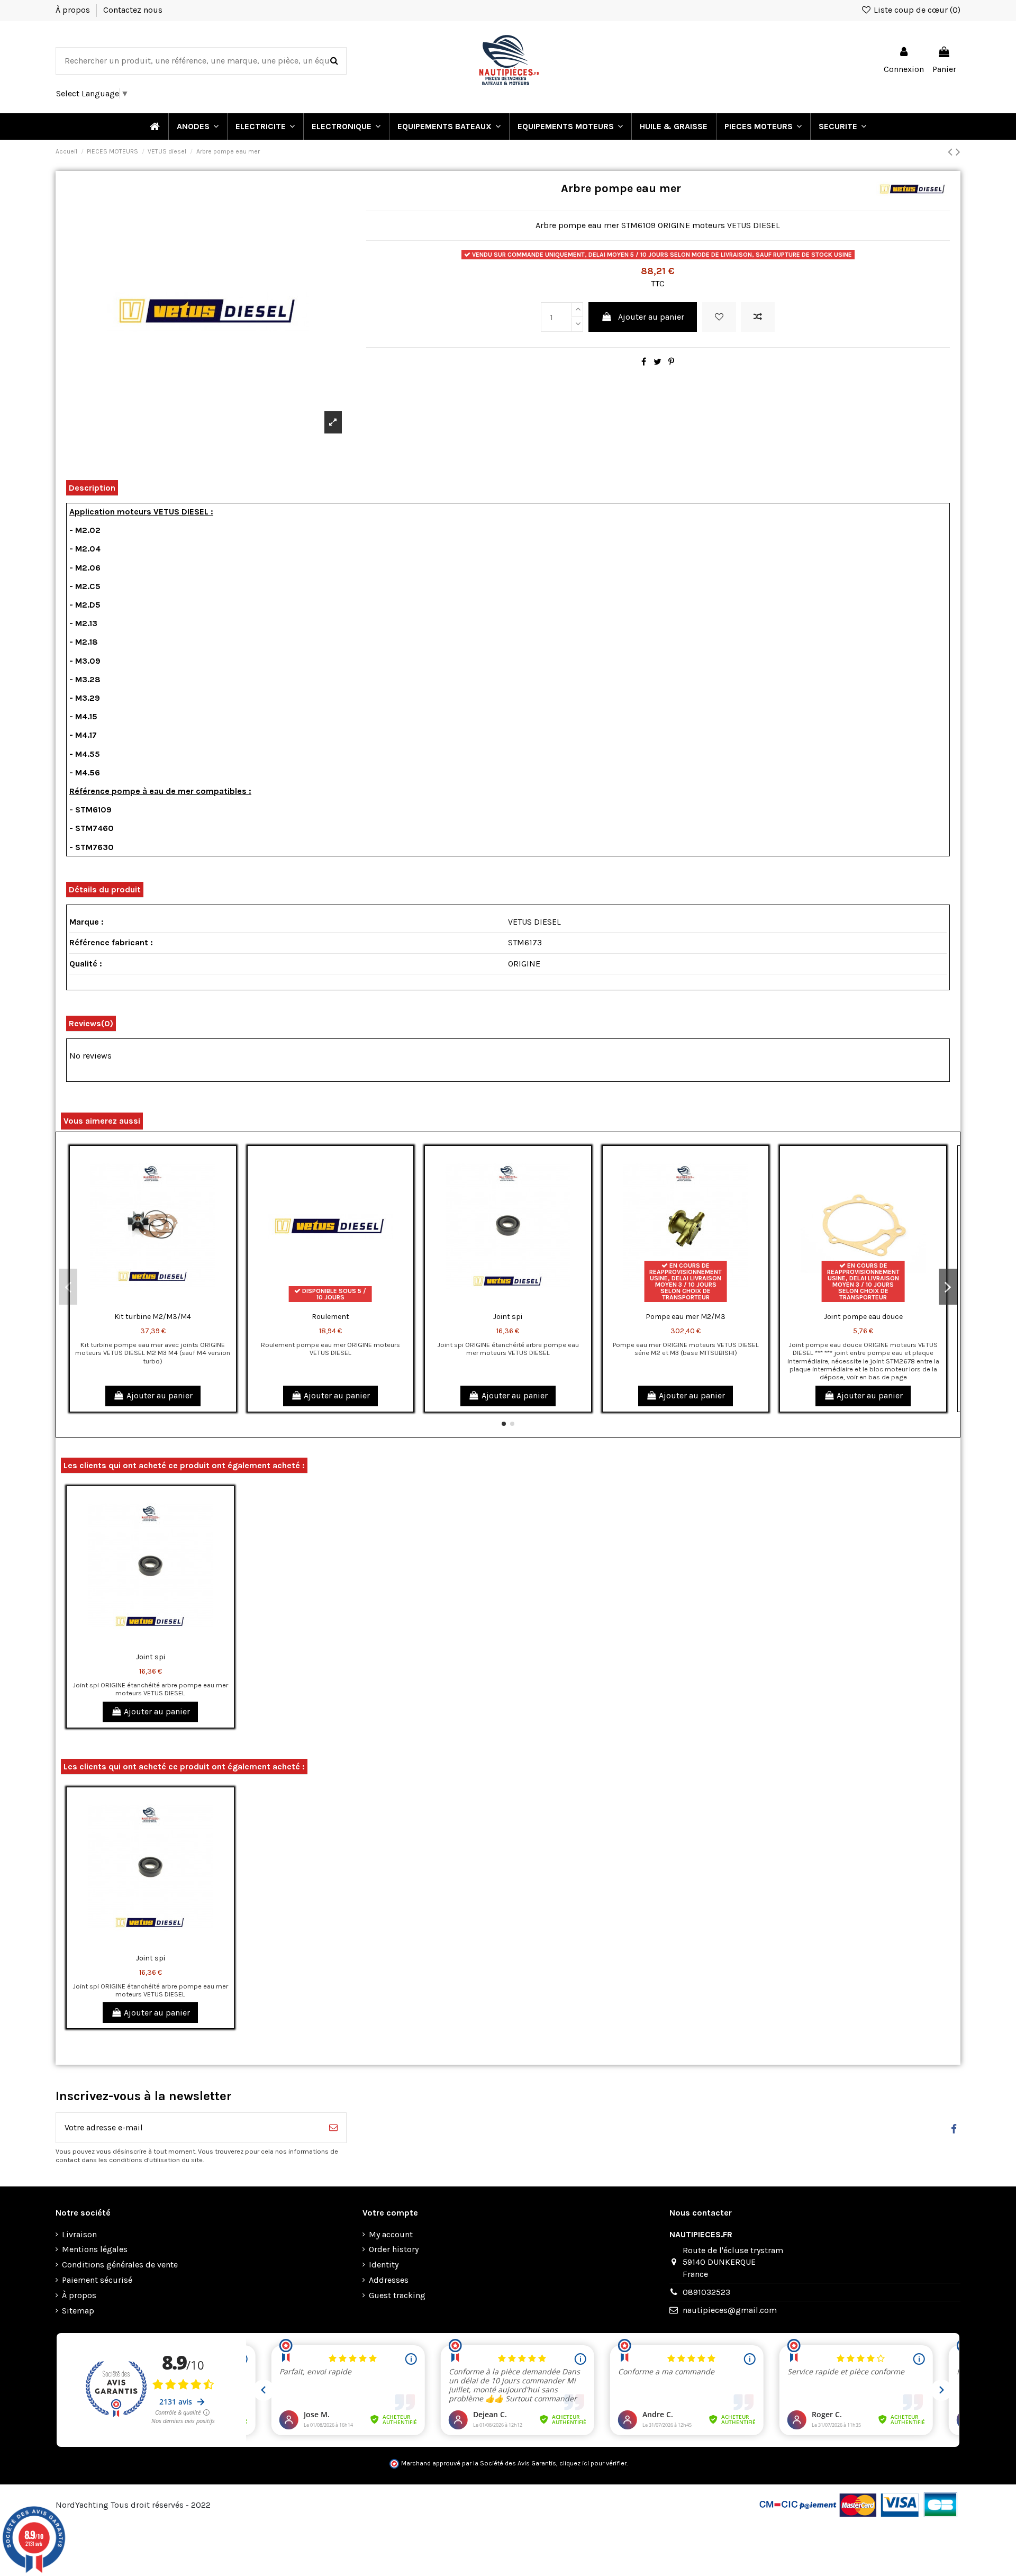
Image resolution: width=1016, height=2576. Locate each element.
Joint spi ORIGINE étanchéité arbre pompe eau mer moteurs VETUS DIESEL (508, 1349)
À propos (74, 10)
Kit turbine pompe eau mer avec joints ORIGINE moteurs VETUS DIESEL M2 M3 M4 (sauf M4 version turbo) (153, 1353)
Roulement (330, 1317)
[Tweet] (657, 362)
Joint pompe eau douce (863, 1317)
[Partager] (644, 362)
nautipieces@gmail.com (730, 2310)
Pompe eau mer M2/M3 (686, 1317)
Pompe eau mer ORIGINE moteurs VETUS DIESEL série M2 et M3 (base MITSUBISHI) (686, 1349)
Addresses (389, 2280)
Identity (384, 2265)
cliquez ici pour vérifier (593, 2463)
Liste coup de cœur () (916, 10)
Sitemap (78, 2311)
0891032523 (706, 2292)
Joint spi (508, 1317)
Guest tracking (397, 2295)
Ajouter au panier (651, 317)
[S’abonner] (333, 2128)
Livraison (79, 2234)
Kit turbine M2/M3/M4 (153, 1317)
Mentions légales (95, 2249)
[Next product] (958, 152)
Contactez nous (133, 10)
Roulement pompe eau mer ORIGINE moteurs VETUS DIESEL (330, 1349)
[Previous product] (952, 152)
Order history (394, 2249)
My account (391, 2234)
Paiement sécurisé (97, 2280)
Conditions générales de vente (120, 2265)
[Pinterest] (671, 362)
